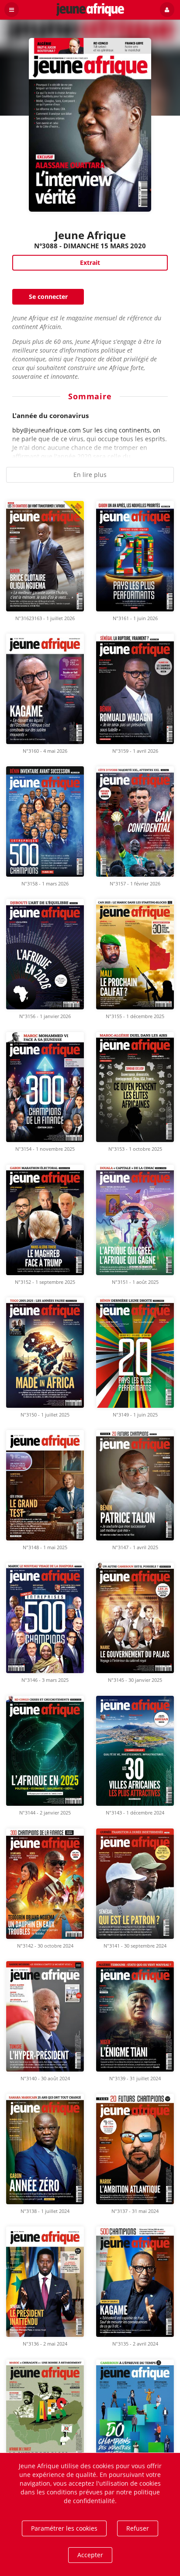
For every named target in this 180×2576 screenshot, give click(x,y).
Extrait (90, 262)
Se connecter (48, 297)
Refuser (138, 2528)
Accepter (90, 2555)
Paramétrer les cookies (64, 2528)
